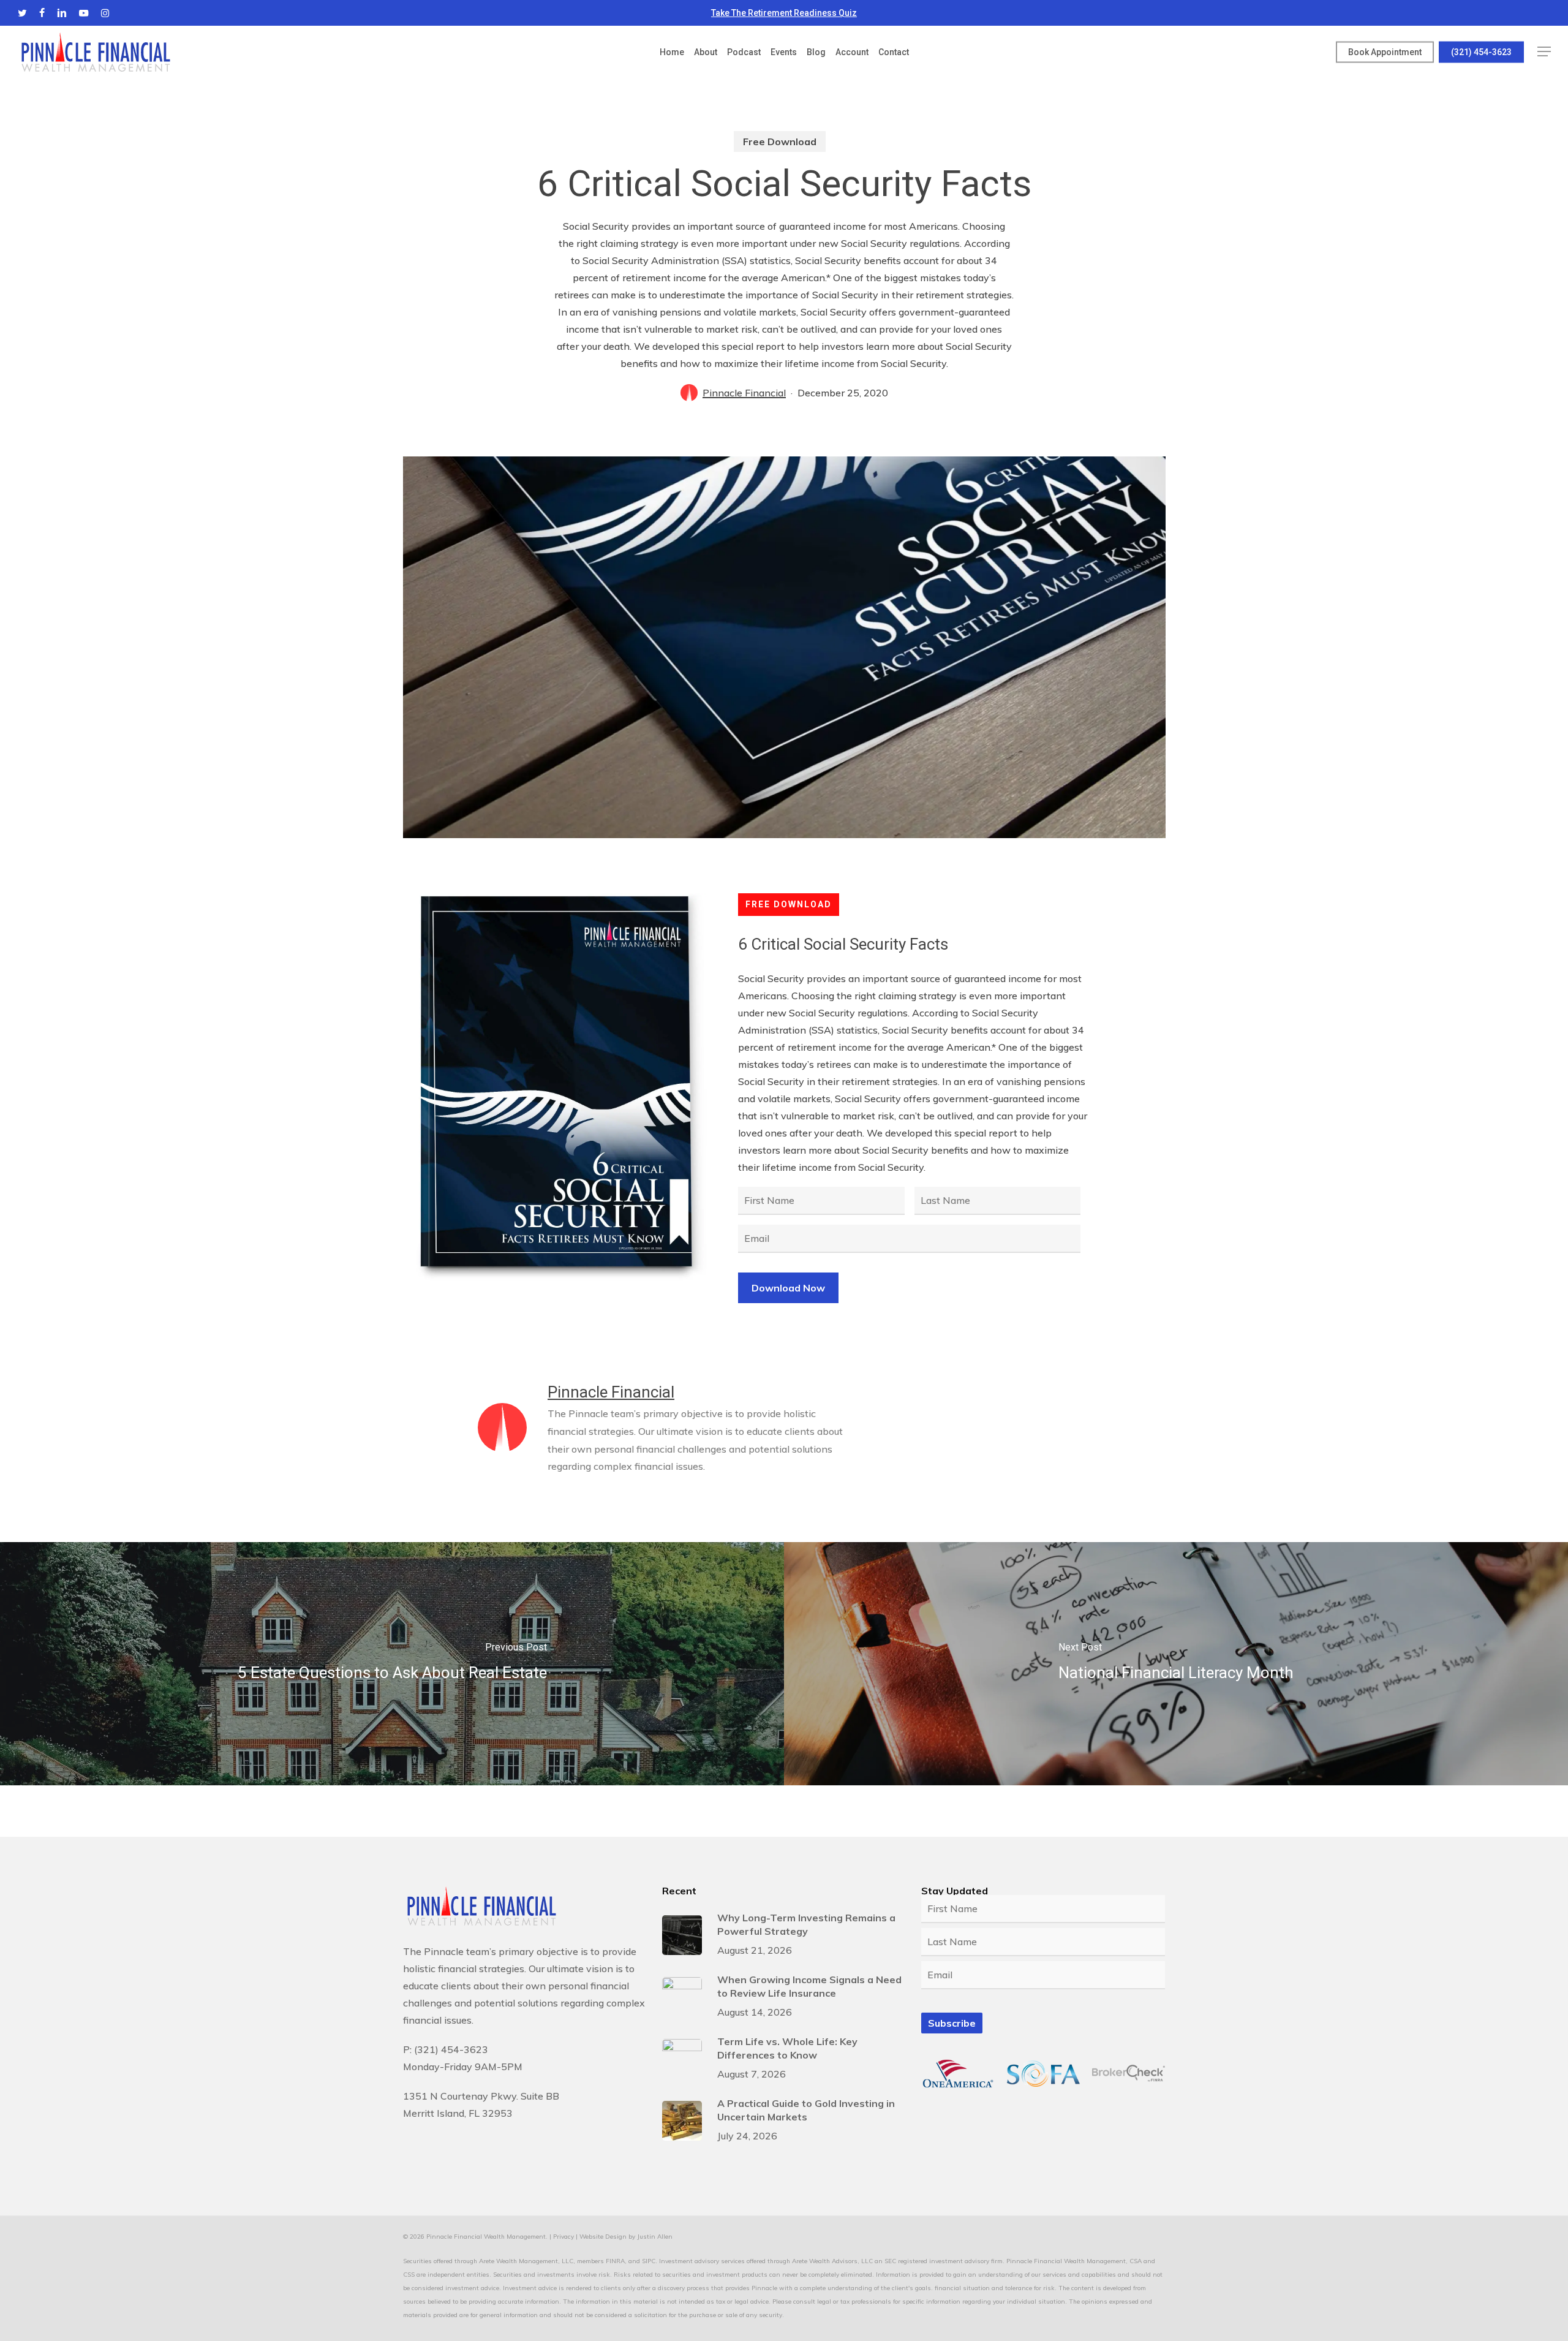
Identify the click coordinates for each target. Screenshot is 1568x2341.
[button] (1544, 52)
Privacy (563, 2237)
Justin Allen (655, 2237)
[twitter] (22, 13)
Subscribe (952, 2023)
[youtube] (84, 13)
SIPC (649, 2261)
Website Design (603, 2237)
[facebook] (42, 13)
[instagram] (105, 13)
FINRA (615, 2261)
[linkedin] (62, 13)
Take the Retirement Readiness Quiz (784, 13)
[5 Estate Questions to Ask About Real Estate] (392, 1664)
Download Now (788, 1288)
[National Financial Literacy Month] (1176, 1664)
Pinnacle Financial (744, 393)
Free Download (780, 142)
